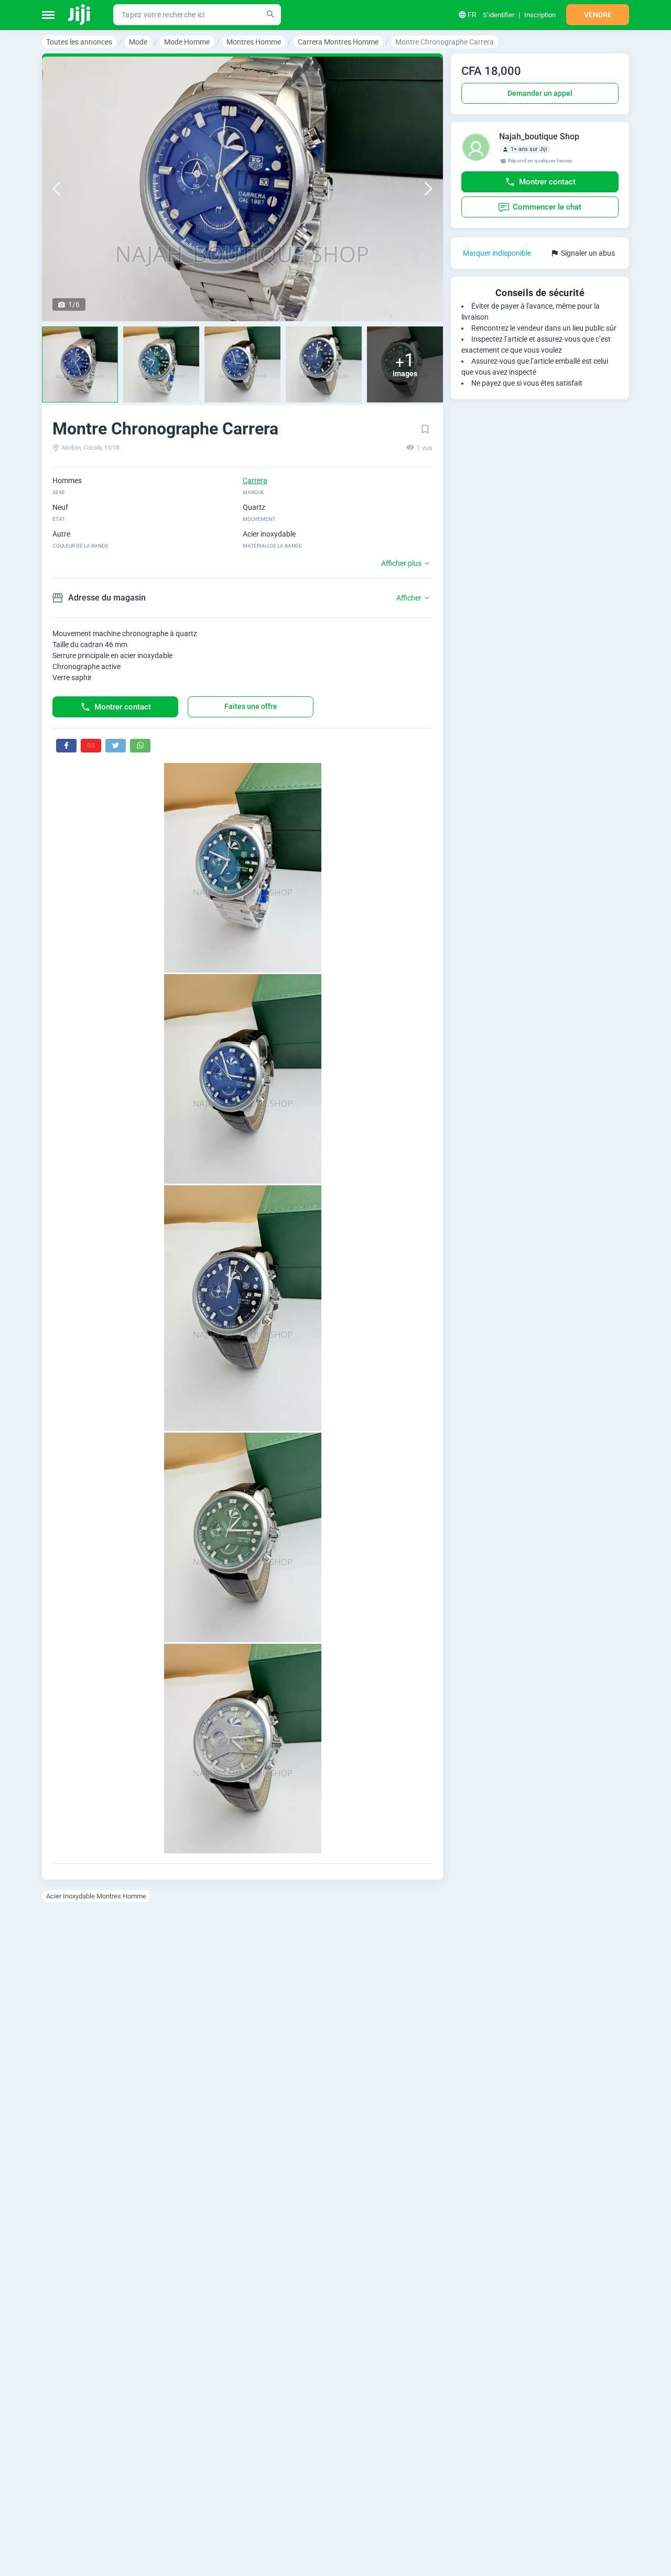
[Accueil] (80, 15)
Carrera (255, 481)
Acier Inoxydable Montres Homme (96, 1896)
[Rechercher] (270, 15)
